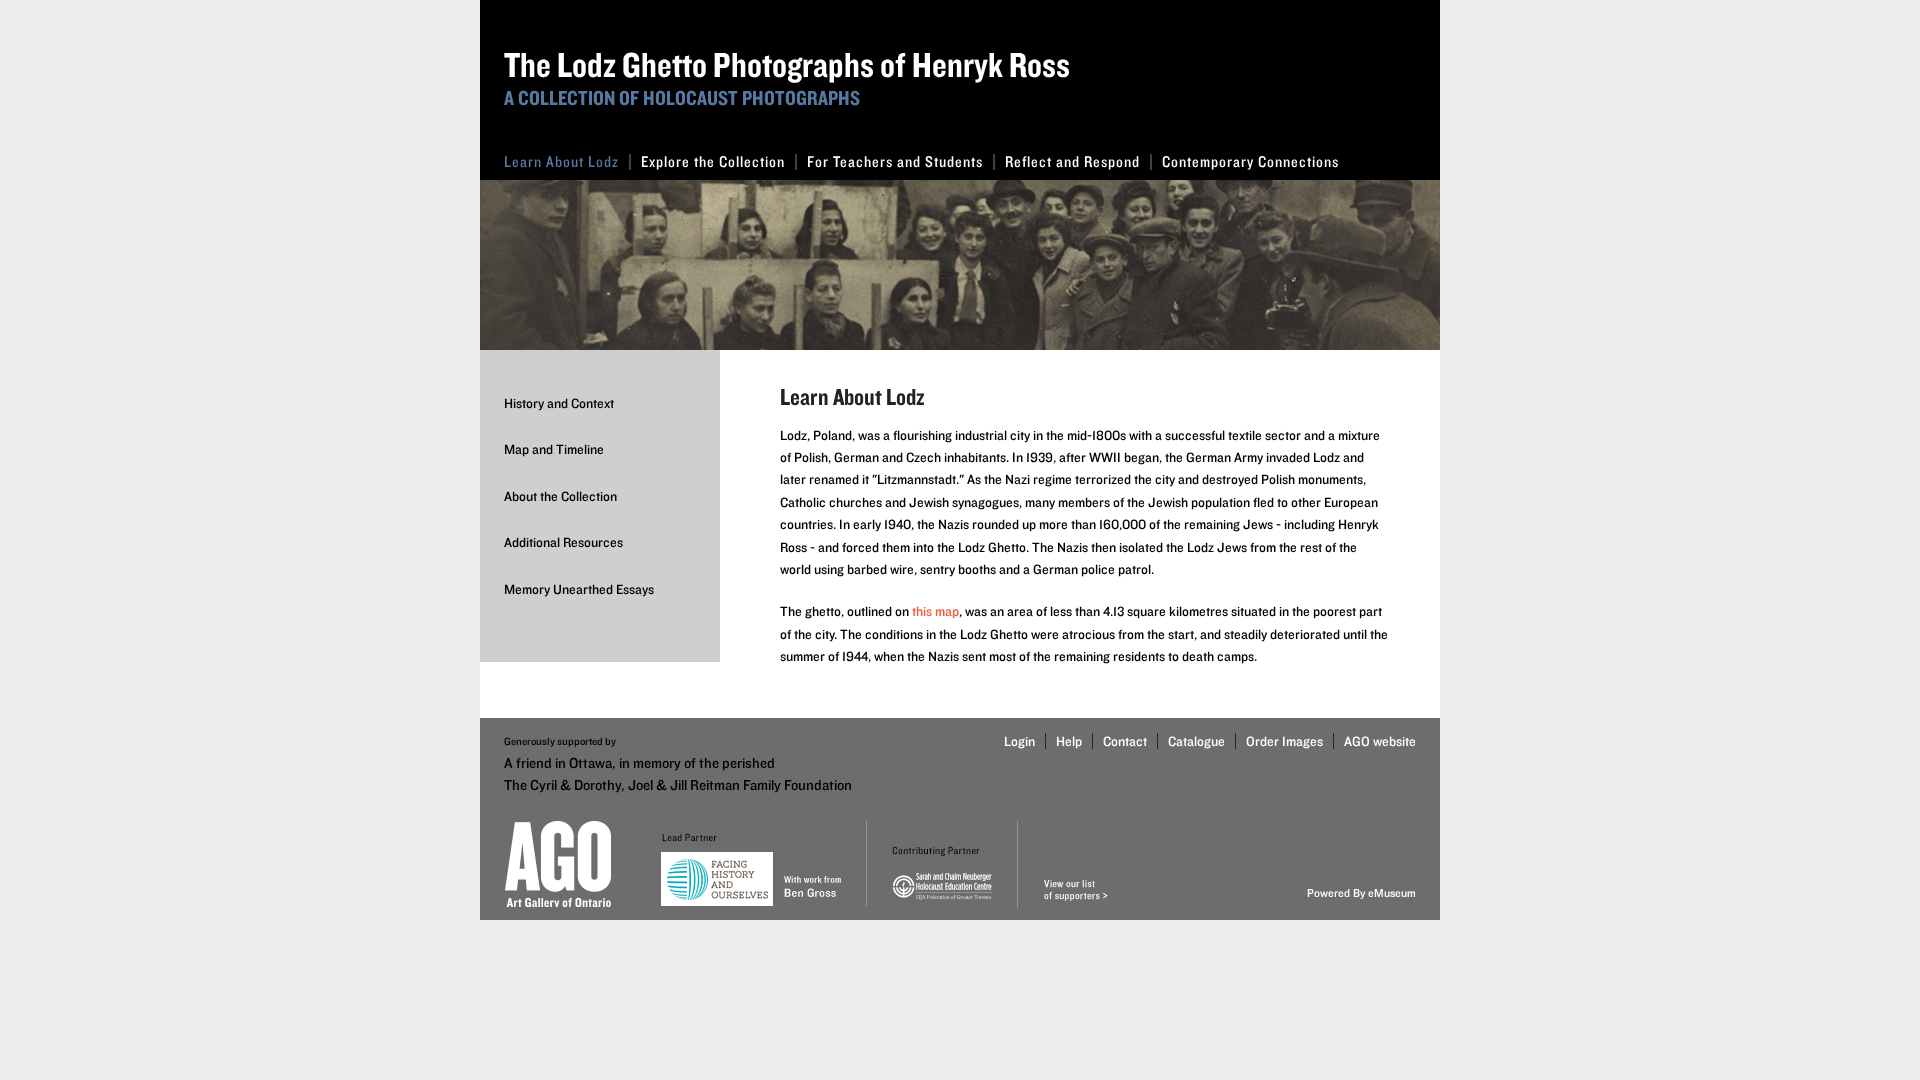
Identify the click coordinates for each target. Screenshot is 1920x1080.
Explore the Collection (713, 161)
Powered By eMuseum (1361, 892)
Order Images (1284, 741)
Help (1069, 741)
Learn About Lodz (561, 161)
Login (1019, 741)
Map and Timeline (554, 449)
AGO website (1380, 741)
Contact (1125, 741)
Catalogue (1196, 741)
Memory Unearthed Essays (579, 589)
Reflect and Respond (1072, 161)
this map (935, 611)
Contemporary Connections (1250, 161)
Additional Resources (563, 542)
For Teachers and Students (895, 161)
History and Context (559, 403)
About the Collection (560, 496)
